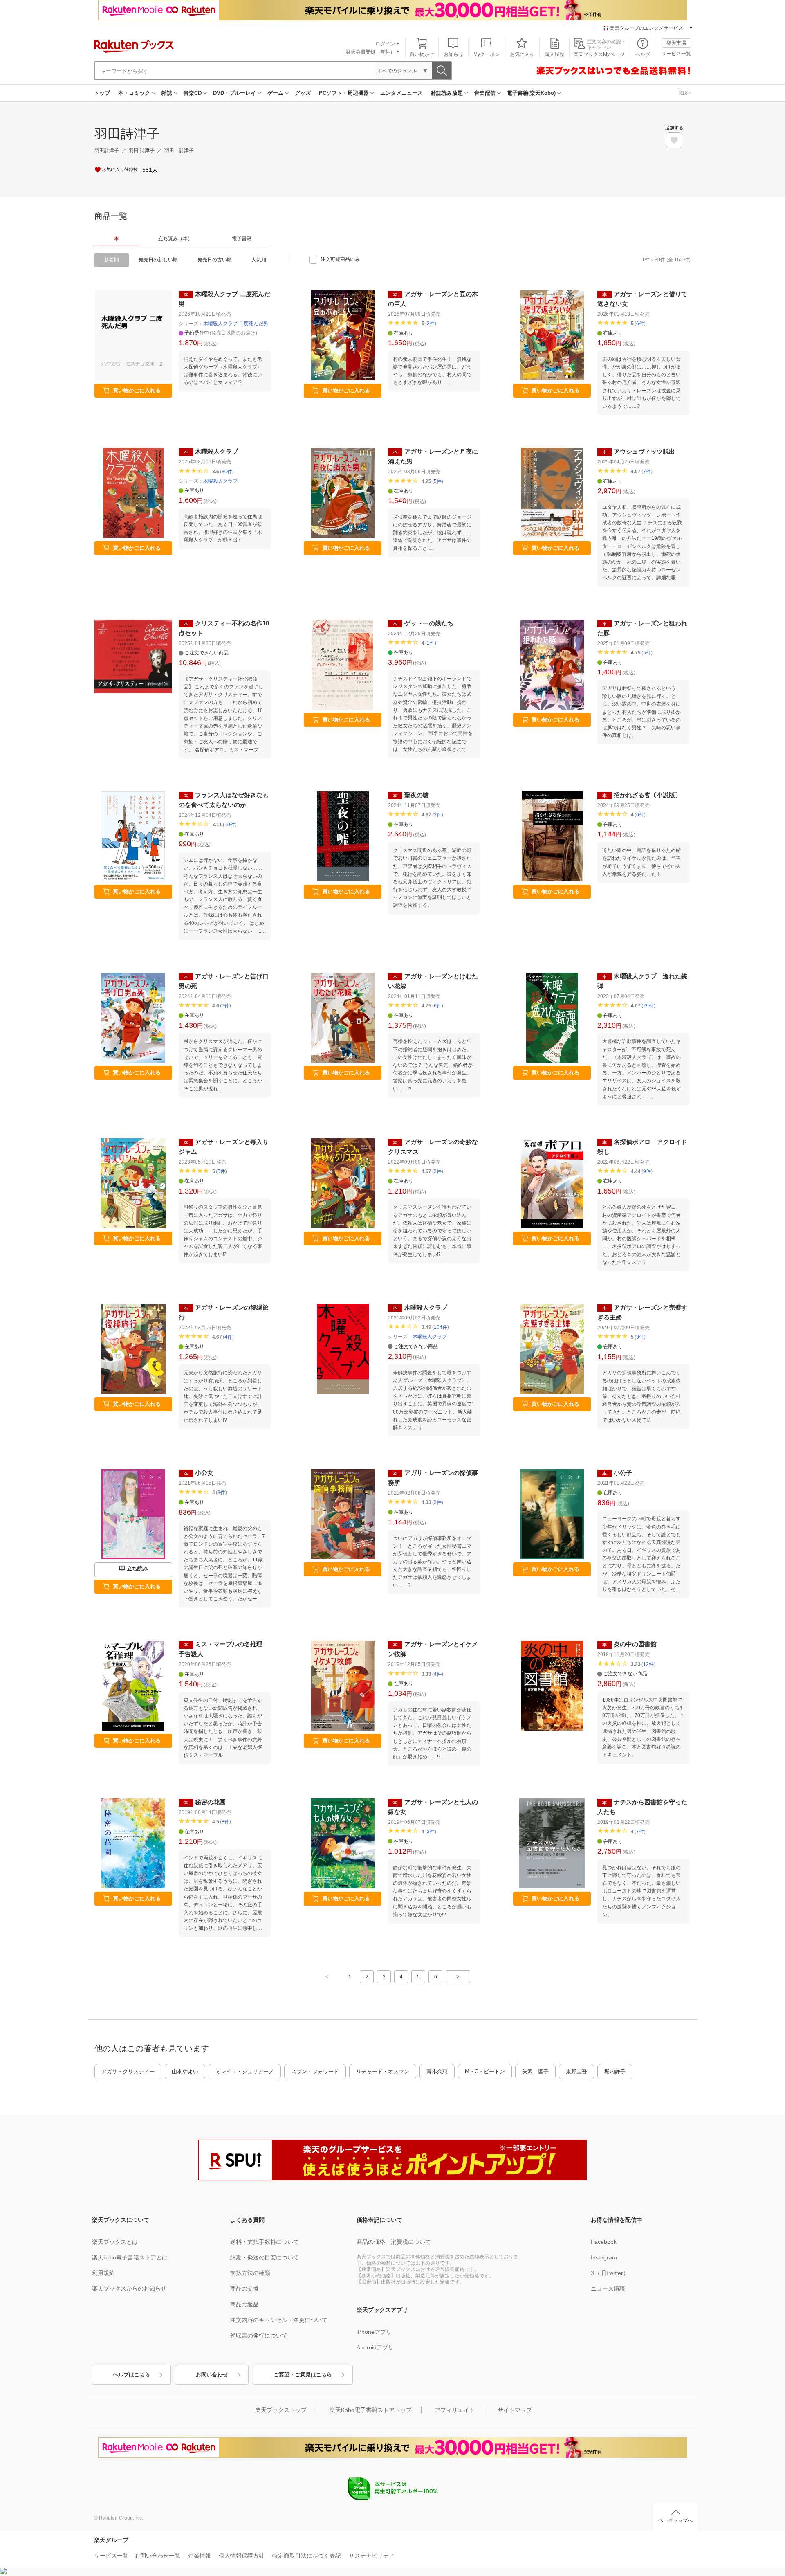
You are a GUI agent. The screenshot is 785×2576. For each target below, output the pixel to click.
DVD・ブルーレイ (234, 93)
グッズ (303, 93)
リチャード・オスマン (383, 2071)
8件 (225, 1822)
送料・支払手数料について (265, 2242)
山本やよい (185, 2071)
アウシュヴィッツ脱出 (644, 451)
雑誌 (167, 93)
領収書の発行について (259, 2335)
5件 (438, 481)
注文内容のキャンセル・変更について (279, 2320)
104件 (441, 1327)
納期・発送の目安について (265, 2257)
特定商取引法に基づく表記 (307, 2556)
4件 (228, 1337)
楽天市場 (676, 43)
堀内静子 (615, 2071)
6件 (640, 324)
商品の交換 (244, 2288)
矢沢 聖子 (535, 2071)
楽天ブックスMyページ (599, 54)
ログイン (385, 44)
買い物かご (422, 54)
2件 (431, 324)
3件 (438, 815)
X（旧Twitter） (610, 2273)
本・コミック (134, 93)
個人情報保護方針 (242, 2556)
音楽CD (193, 93)
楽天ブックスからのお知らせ (129, 2288)
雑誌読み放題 (447, 93)
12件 (648, 1664)
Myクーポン (487, 54)
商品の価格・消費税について (394, 2242)
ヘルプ (643, 54)
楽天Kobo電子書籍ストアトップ (371, 2410)
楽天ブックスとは (115, 2242)
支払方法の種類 (250, 2273)
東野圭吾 (576, 2071)
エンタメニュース (401, 93)
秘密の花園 (210, 1802)
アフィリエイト (455, 2410)
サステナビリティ (372, 2556)
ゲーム (275, 93)
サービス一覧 (676, 54)
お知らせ (453, 54)
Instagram (604, 2257)
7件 (647, 472)
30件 (227, 472)
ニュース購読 (608, 2288)
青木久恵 (437, 2071)
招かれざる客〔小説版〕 (647, 795)
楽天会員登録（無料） (370, 52)
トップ (102, 93)
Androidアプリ (375, 2347)
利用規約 (103, 2273)
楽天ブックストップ (281, 2410)
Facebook (604, 2242)
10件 (230, 825)
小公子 (623, 1473)
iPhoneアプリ (374, 2332)
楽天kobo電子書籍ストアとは (130, 2257)
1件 (431, 643)
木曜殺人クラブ (216, 451)
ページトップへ (675, 2520)
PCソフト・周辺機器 (344, 93)
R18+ (685, 93)
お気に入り (522, 54)
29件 (648, 1006)
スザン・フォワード (315, 2071)
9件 (647, 1171)
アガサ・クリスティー (128, 2071)
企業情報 (200, 2556)
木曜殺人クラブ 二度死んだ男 (236, 324)
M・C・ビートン (485, 2071)
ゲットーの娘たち (429, 623)
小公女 (204, 1473)
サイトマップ (515, 2410)
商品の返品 (244, 2304)
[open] (674, 140)
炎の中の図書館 (635, 1644)
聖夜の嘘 (417, 795)
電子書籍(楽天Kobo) (531, 93)
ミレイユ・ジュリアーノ (245, 2071)
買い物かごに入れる (137, 390)
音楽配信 (485, 93)
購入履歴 (554, 54)
